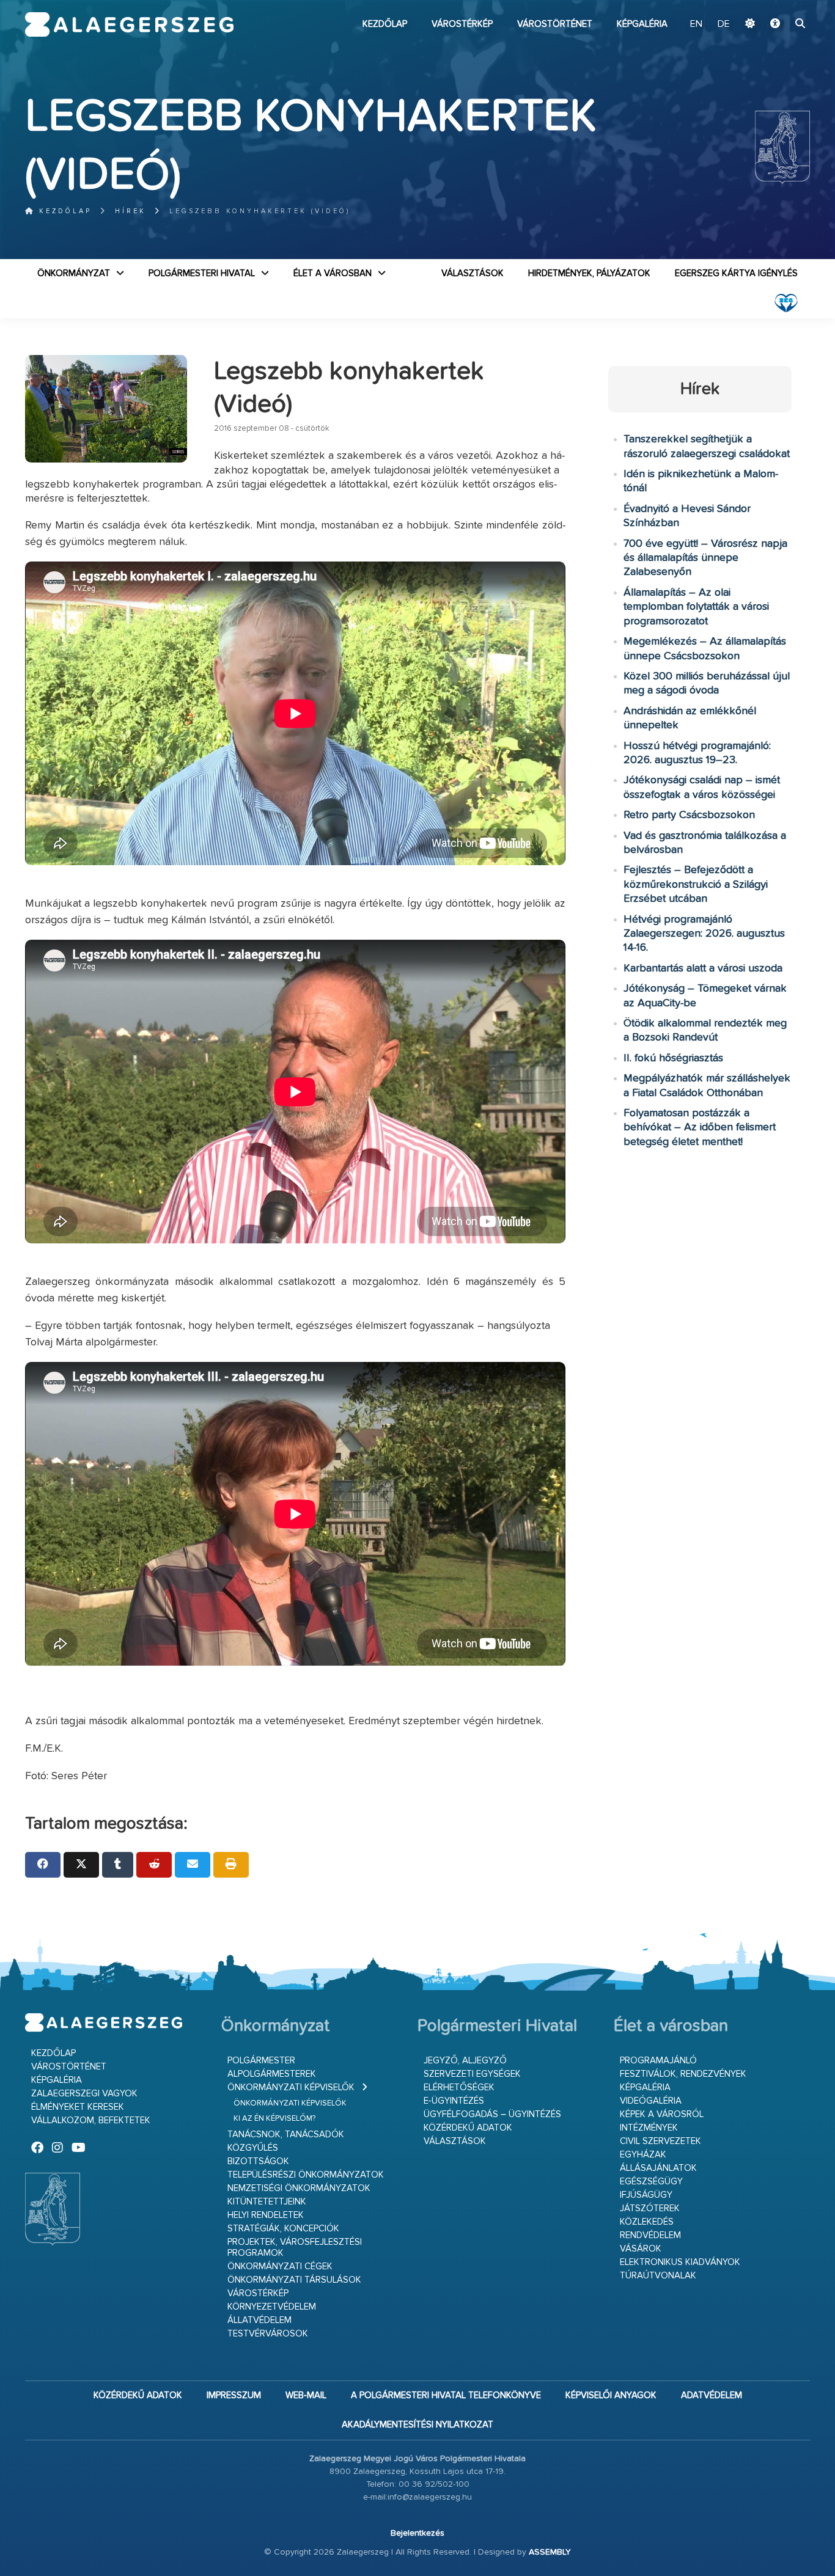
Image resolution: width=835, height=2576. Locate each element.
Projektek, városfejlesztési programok (295, 2248)
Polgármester (261, 2061)
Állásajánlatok (658, 2168)
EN (696, 24)
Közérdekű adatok (468, 2128)
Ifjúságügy (646, 2195)
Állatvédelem (259, 2320)
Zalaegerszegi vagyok (84, 2094)
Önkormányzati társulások (294, 2280)
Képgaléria (642, 24)
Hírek (131, 211)
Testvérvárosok (268, 2334)
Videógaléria (651, 2101)
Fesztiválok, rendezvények (683, 2074)
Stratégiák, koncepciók (283, 2229)
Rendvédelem (650, 2235)
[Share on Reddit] (154, 1865)
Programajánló (658, 2061)
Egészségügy (651, 2182)
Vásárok (641, 2249)
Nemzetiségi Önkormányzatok (299, 2188)
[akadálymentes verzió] (775, 24)
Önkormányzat (74, 273)
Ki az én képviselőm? (274, 2119)
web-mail (306, 2395)
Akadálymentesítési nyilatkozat (417, 2425)
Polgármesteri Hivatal (202, 273)
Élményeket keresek (78, 2107)
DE (724, 24)
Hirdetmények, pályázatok (589, 273)
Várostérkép (462, 24)
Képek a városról (662, 2114)
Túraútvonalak (658, 2276)
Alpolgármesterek (272, 2074)
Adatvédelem (712, 2395)
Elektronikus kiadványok (680, 2262)
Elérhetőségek (459, 2088)
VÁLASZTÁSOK (473, 273)
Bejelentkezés (417, 2533)
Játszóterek (650, 2208)
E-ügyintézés (454, 2101)
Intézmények (649, 2128)
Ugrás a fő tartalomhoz (779, 5)
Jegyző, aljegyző (465, 2061)
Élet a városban (333, 273)
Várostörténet (555, 24)
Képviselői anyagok (611, 2395)
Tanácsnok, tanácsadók (286, 2135)
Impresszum (234, 2395)
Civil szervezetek (660, 2141)
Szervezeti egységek (472, 2074)
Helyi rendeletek (266, 2215)
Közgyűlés (253, 2148)
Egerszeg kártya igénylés (736, 273)
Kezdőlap (385, 24)
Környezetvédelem (272, 2307)
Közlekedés (647, 2222)
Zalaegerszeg (129, 24)
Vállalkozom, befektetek (91, 2120)
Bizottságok (258, 2161)
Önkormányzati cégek (280, 2267)
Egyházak (643, 2155)
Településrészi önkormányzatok (306, 2175)
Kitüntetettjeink (267, 2202)
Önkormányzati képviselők (291, 2088)
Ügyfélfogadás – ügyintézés (492, 2114)
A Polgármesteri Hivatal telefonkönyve (446, 2395)
